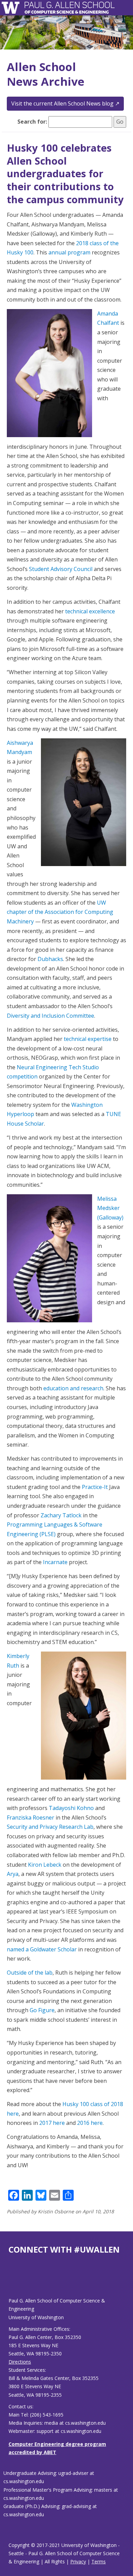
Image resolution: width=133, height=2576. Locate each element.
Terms (99, 2561)
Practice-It (95, 1487)
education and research (73, 1388)
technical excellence (90, 611)
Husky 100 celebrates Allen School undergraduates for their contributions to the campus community (65, 173)
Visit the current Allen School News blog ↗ (65, 103)
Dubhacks (50, 959)
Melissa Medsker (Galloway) (110, 1208)
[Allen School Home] (12, 8)
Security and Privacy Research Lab (50, 1827)
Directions (20, 2362)
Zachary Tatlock (61, 1515)
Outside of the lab (30, 1973)
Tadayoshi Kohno (71, 1808)
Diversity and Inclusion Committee (50, 1016)
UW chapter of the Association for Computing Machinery (60, 912)
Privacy (78, 2561)
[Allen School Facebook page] (10, 2281)
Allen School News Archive (46, 74)
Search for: (32, 122)
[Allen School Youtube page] (14, 2281)
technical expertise (88, 1039)
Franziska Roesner (31, 1818)
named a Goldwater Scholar (42, 1949)
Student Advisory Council (61, 569)
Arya (13, 1874)
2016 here (90, 2123)
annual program (69, 252)
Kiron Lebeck (45, 1865)
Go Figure (42, 2010)
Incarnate (55, 1562)
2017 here (52, 2123)
